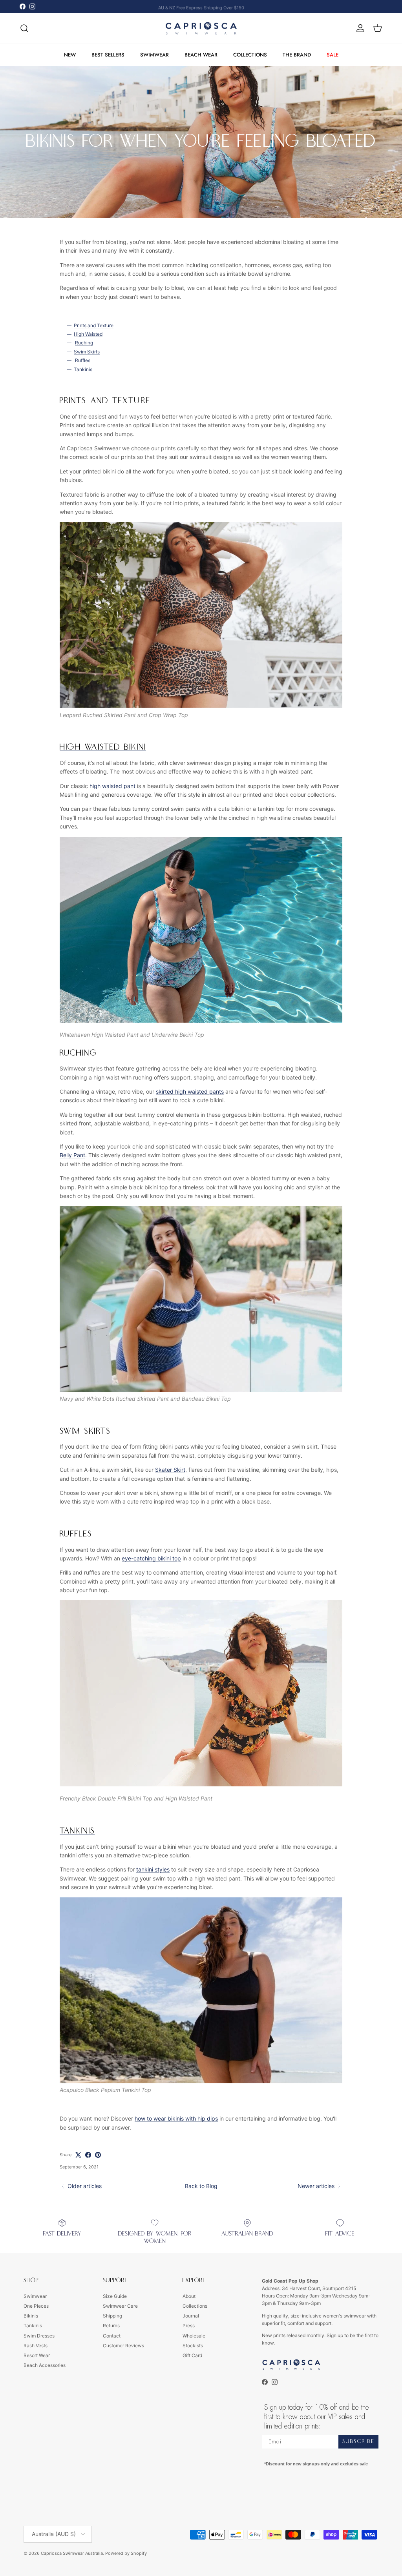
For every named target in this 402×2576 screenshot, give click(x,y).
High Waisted (88, 334)
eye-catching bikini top (151, 1558)
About (189, 2296)
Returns (111, 2326)
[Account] (359, 28)
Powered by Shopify (126, 2553)
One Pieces (36, 2306)
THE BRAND (297, 55)
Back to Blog (201, 2186)
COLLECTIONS (250, 55)
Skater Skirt (170, 1470)
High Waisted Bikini (103, 747)
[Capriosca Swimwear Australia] (201, 28)
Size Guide (115, 2296)
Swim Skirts (87, 352)
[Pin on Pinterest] (98, 2155)
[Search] (24, 28)
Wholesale (194, 2336)
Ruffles (83, 360)
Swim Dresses (39, 2336)
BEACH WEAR (201, 55)
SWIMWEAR (154, 55)
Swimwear (35, 2296)
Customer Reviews (123, 2346)
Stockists (193, 2346)
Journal (191, 2316)
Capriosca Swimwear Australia (72, 2553)
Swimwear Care (120, 2306)
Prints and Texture (94, 325)
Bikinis (31, 2316)
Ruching (84, 343)
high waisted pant (112, 786)
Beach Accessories (45, 2365)
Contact (112, 2336)
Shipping (112, 2316)
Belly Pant (72, 1155)
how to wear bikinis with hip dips (176, 2118)
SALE (333, 55)
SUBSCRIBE (358, 2441)
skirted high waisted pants (190, 1091)
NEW (70, 55)
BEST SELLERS (108, 55)
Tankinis (83, 369)
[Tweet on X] (78, 2155)
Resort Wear (37, 2355)
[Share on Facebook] (88, 2155)
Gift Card (192, 2355)
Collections (195, 2306)
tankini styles (153, 1869)
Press (189, 2326)
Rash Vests (36, 2346)
